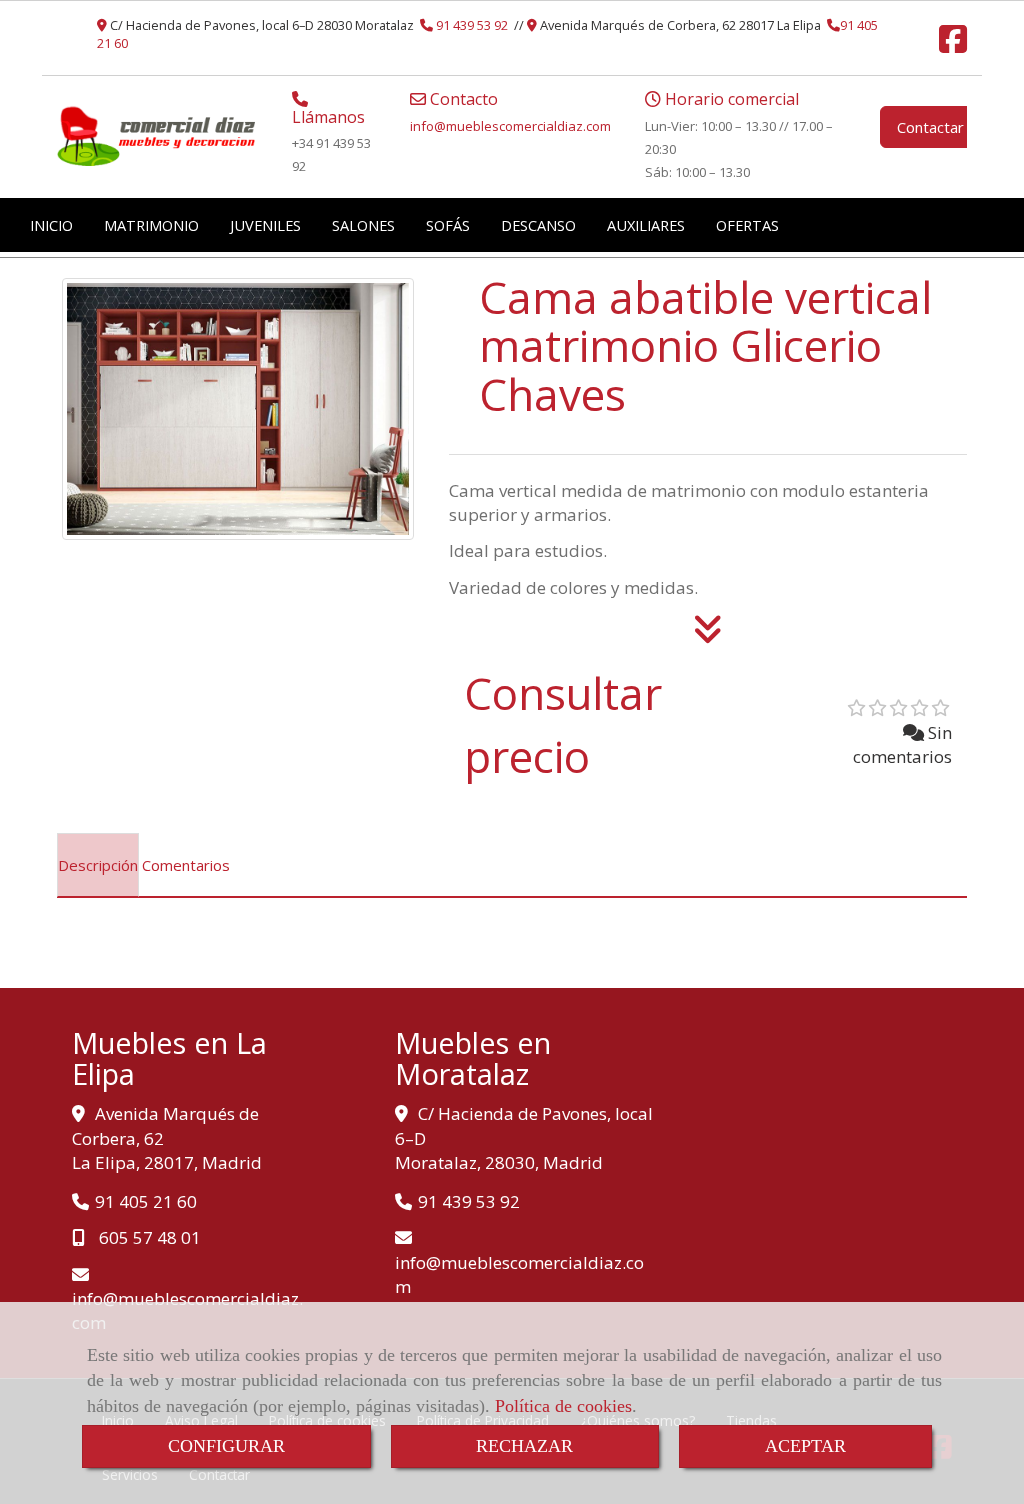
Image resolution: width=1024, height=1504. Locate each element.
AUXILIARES (646, 225)
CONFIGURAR (226, 1446)
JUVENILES (265, 225)
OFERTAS (747, 225)
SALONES (363, 225)
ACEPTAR (805, 1446)
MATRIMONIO (151, 225)
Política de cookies (563, 1406)
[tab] (98, 865)
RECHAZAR (524, 1446)
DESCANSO (538, 225)
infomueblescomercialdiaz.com (510, 126)
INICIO (51, 225)
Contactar (930, 127)
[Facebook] (953, 45)
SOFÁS (448, 225)
